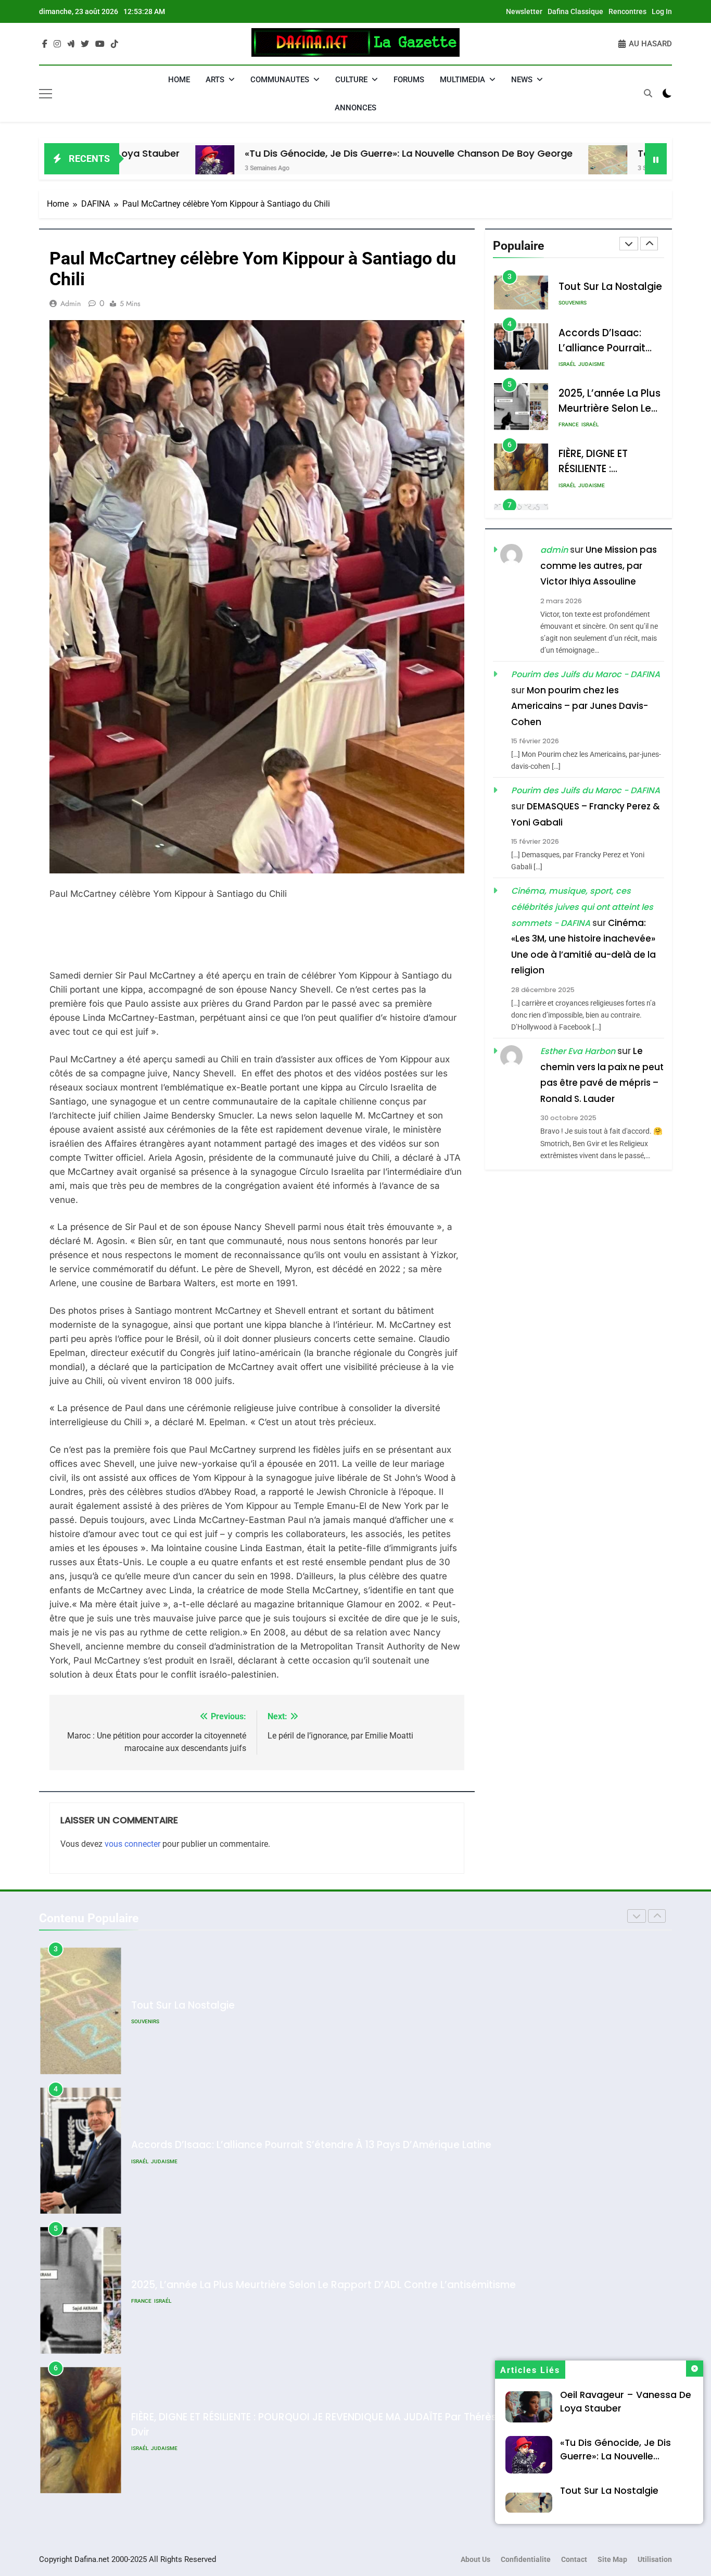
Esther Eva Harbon (578, 1051)
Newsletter (524, 11)
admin (71, 303)
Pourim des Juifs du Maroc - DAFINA (586, 674)
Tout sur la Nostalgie (585, 153)
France (569, 425)
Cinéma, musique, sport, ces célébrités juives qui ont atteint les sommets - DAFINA (582, 907)
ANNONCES (355, 108)
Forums (409, 80)
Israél (567, 365)
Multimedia (462, 80)
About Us (475, 2560)
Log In (662, 11)
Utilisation (655, 2560)
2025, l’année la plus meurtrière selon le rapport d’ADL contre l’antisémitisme (323, 2285)
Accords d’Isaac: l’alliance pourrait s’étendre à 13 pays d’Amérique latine (311, 2145)
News (522, 80)
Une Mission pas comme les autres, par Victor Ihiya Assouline (599, 566)
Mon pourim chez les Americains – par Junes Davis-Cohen (580, 706)
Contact (574, 2560)
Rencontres (627, 11)
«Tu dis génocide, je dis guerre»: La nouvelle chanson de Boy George (307, 153)
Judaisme (592, 365)
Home (179, 80)
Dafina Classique (575, 11)
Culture (351, 80)
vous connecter (132, 1844)
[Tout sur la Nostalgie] (506, 165)
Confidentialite (526, 2560)
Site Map (612, 2560)
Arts (215, 80)
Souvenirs (573, 303)
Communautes (280, 80)
